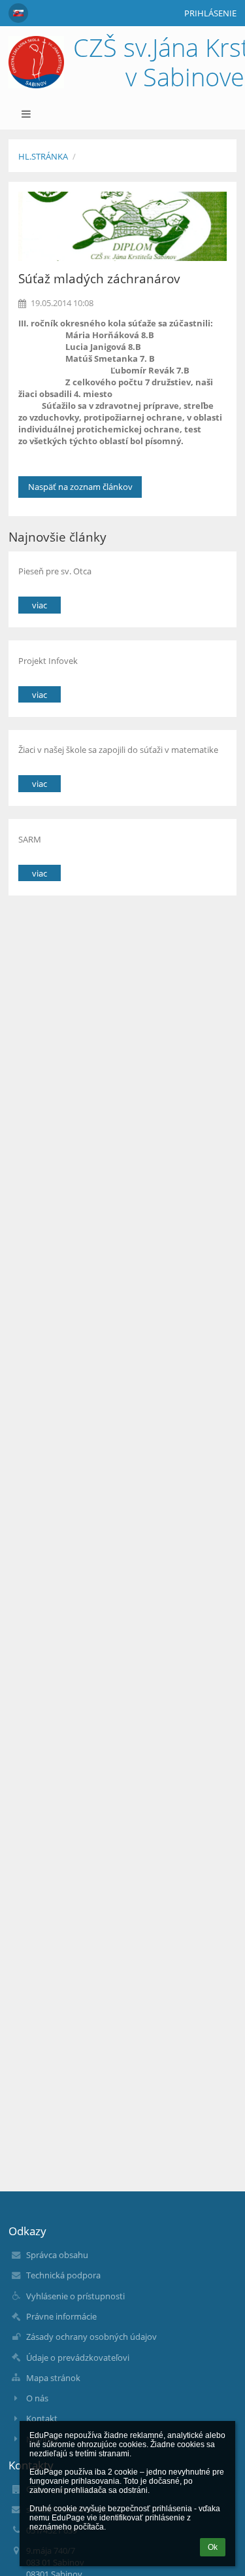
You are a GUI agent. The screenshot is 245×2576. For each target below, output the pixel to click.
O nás (37, 2398)
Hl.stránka (43, 156)
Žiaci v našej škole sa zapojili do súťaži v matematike (118, 750)
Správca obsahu (57, 2255)
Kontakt (42, 2418)
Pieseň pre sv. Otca (55, 571)
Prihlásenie (210, 13)
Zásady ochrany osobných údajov (91, 2337)
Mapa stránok (53, 2378)
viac (40, 605)
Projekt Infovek (48, 661)
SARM (30, 839)
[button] (18, 13)
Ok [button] (213, 2547)
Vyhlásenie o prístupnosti (75, 2296)
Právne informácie (61, 2316)
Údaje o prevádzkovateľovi (78, 2358)
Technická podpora (63, 2275)
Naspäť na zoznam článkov (80, 487)
